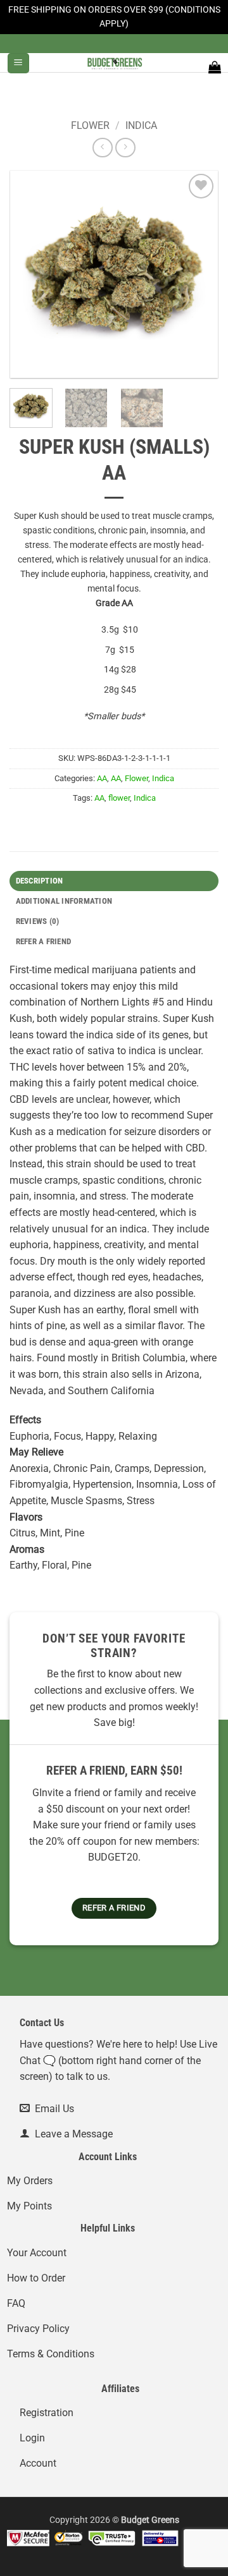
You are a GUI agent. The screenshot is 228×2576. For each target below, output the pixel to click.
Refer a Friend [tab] (44, 941)
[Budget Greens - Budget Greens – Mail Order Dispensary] (114, 63)
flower (119, 798)
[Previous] (30, 274)
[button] (18, 64)
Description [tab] (40, 881)
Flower (90, 125)
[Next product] (102, 148)
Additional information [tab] (64, 901)
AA (102, 778)
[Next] (198, 274)
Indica (141, 125)
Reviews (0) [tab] (38, 921)
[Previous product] (125, 148)
